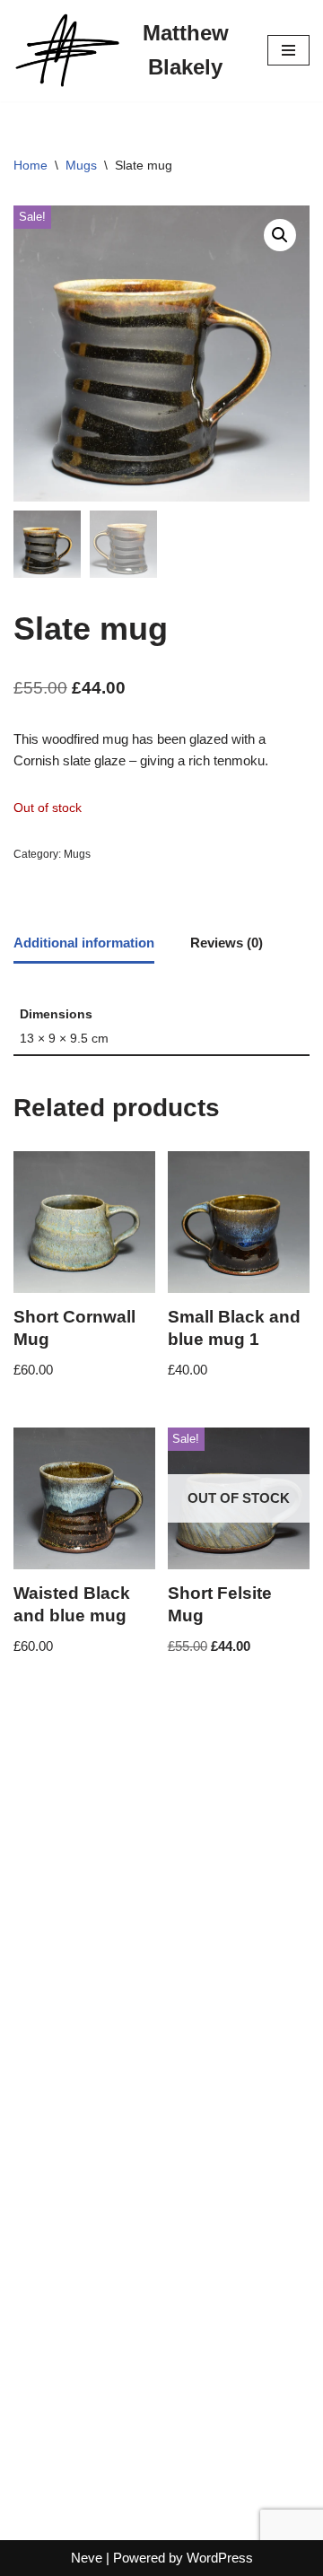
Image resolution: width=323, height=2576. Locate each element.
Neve (87, 2558)
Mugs (81, 165)
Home (31, 165)
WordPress (220, 2558)
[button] (280, 235)
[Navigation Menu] (288, 50)
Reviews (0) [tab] (227, 943)
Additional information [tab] (84, 943)
